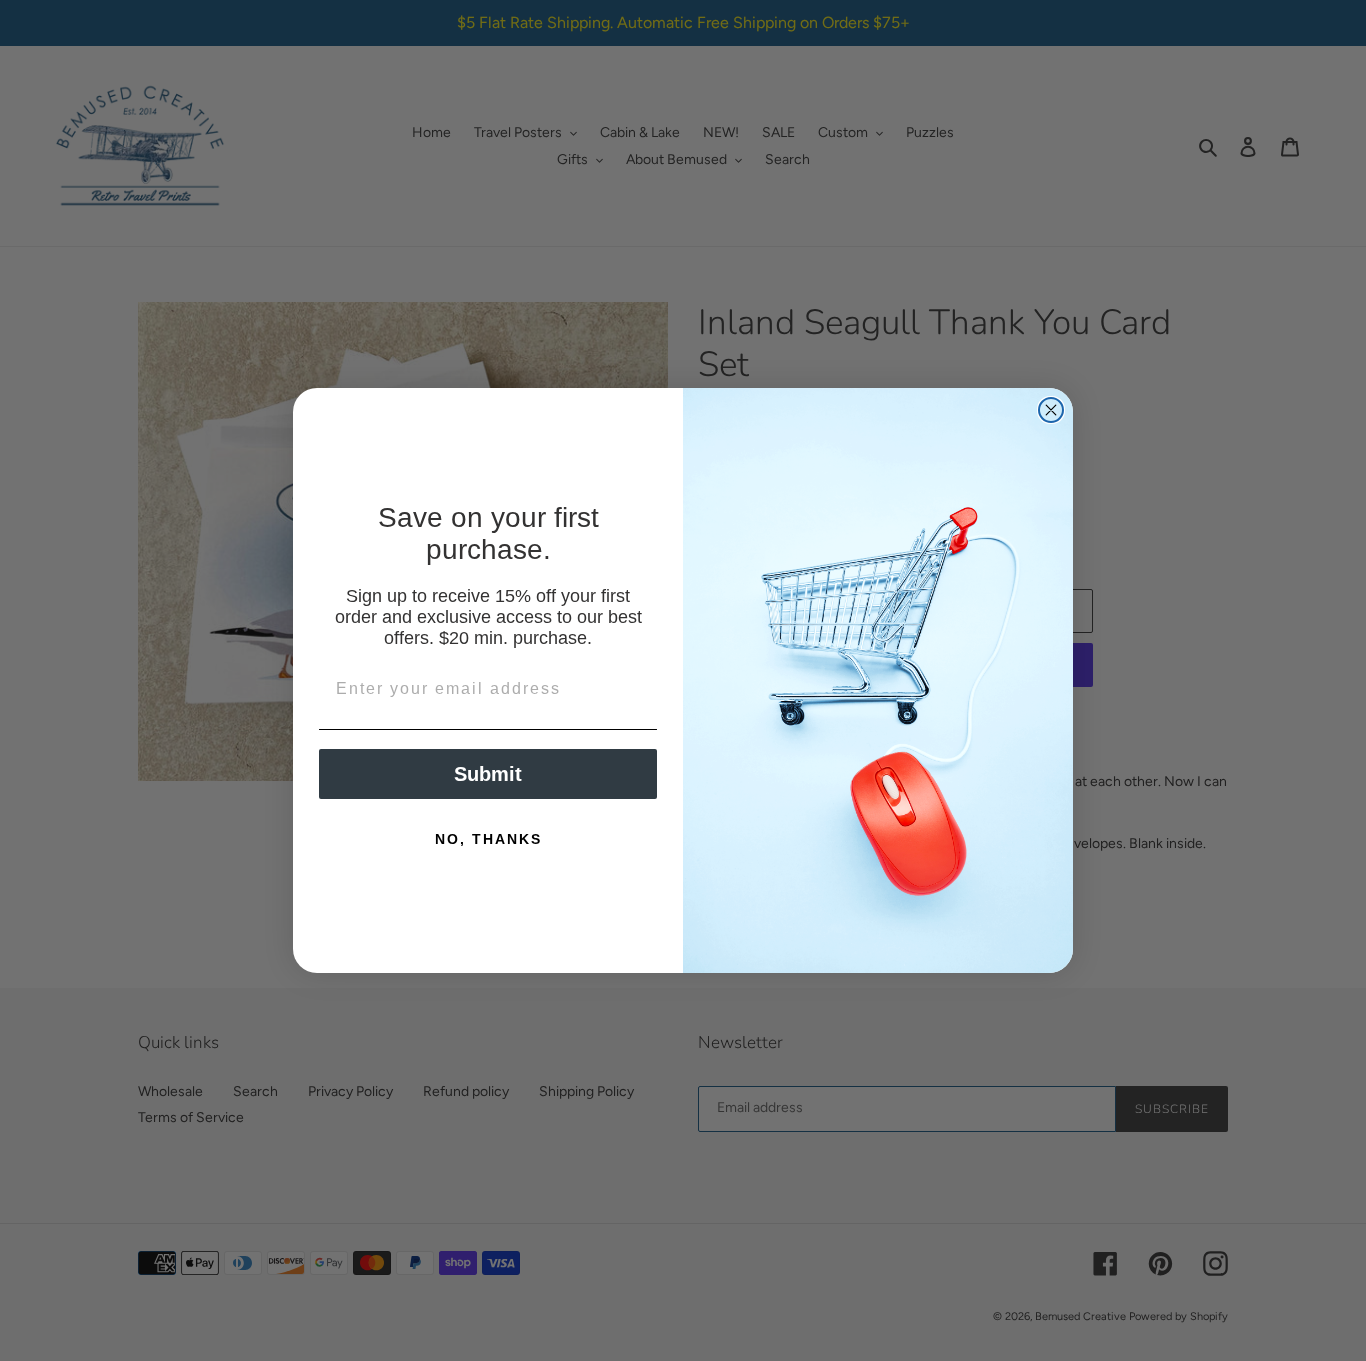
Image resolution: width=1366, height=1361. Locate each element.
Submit (488, 774)
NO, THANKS (488, 839)
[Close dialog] (1051, 410)
